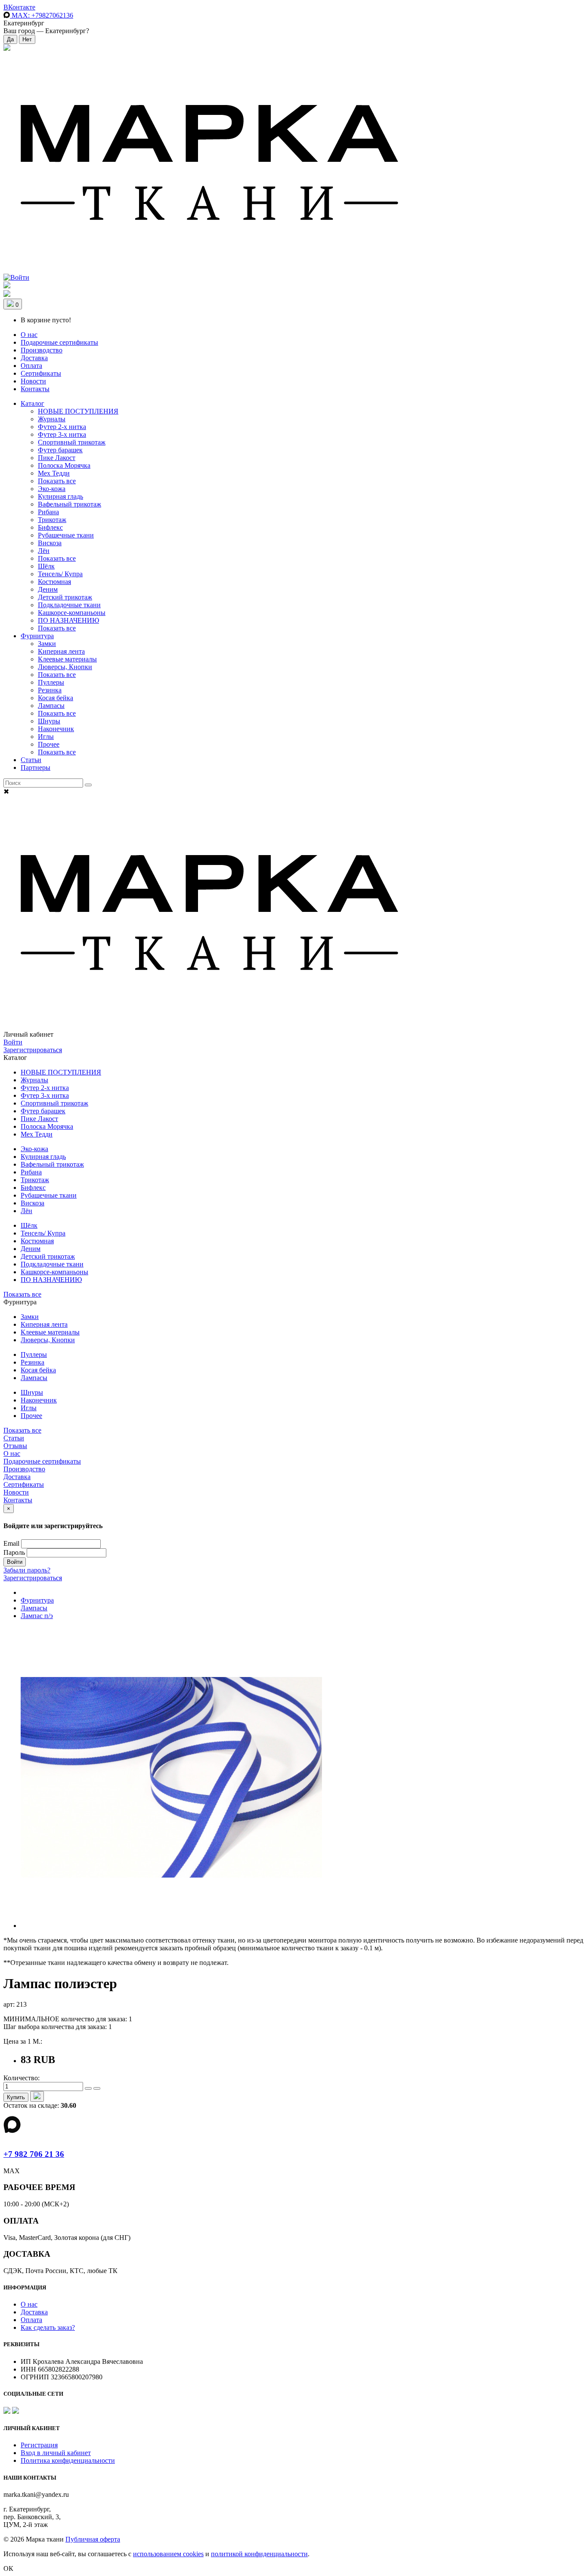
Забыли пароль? (27, 1570)
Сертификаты (41, 373)
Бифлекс (50, 527)
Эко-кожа (52, 489)
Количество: (22, 2078)
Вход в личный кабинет (56, 2453)
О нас (29, 335)
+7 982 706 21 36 (34, 2154)
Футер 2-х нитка (62, 427)
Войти (13, 1042)
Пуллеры (51, 682)
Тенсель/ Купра (60, 574)
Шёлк (46, 566)
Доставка (34, 358)
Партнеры (36, 768)
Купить (16, 2097)
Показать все (57, 481)
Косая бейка (56, 698)
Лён (44, 551)
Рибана (48, 512)
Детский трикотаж (65, 597)
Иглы (46, 737)
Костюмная (54, 582)
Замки (47, 644)
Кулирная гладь (60, 496)
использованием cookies (168, 2554)
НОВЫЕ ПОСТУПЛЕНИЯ (78, 411)
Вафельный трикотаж (70, 504)
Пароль (14, 1552)
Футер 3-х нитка (62, 434)
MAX (42, 15)
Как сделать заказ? (48, 2327)
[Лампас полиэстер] (171, 1926)
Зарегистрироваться (33, 1050)
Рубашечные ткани (66, 535)
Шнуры (49, 721)
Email (11, 1543)
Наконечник (56, 729)
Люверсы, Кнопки (65, 667)
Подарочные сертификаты (59, 342)
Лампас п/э (37, 1616)
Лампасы (51, 706)
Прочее (49, 744)
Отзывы (15, 1446)
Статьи (31, 760)
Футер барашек (60, 450)
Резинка (50, 690)
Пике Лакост (57, 458)
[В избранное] (37, 2096)
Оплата (31, 366)
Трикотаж (52, 520)
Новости (33, 381)
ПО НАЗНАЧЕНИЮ (68, 620)
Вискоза (50, 543)
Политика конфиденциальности (68, 2460)
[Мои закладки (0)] (7, 48)
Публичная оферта (93, 2539)
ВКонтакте (19, 7)
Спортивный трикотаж (72, 442)
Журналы (52, 419)
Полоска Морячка (64, 465)
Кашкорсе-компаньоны (72, 613)
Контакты (35, 389)
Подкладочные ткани (69, 605)
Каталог (32, 403)
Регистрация (39, 2445)
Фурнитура (37, 636)
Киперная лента (61, 651)
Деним (48, 589)
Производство (42, 350)
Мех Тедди (54, 473)
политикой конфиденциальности (259, 2554)
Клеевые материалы (67, 659)
